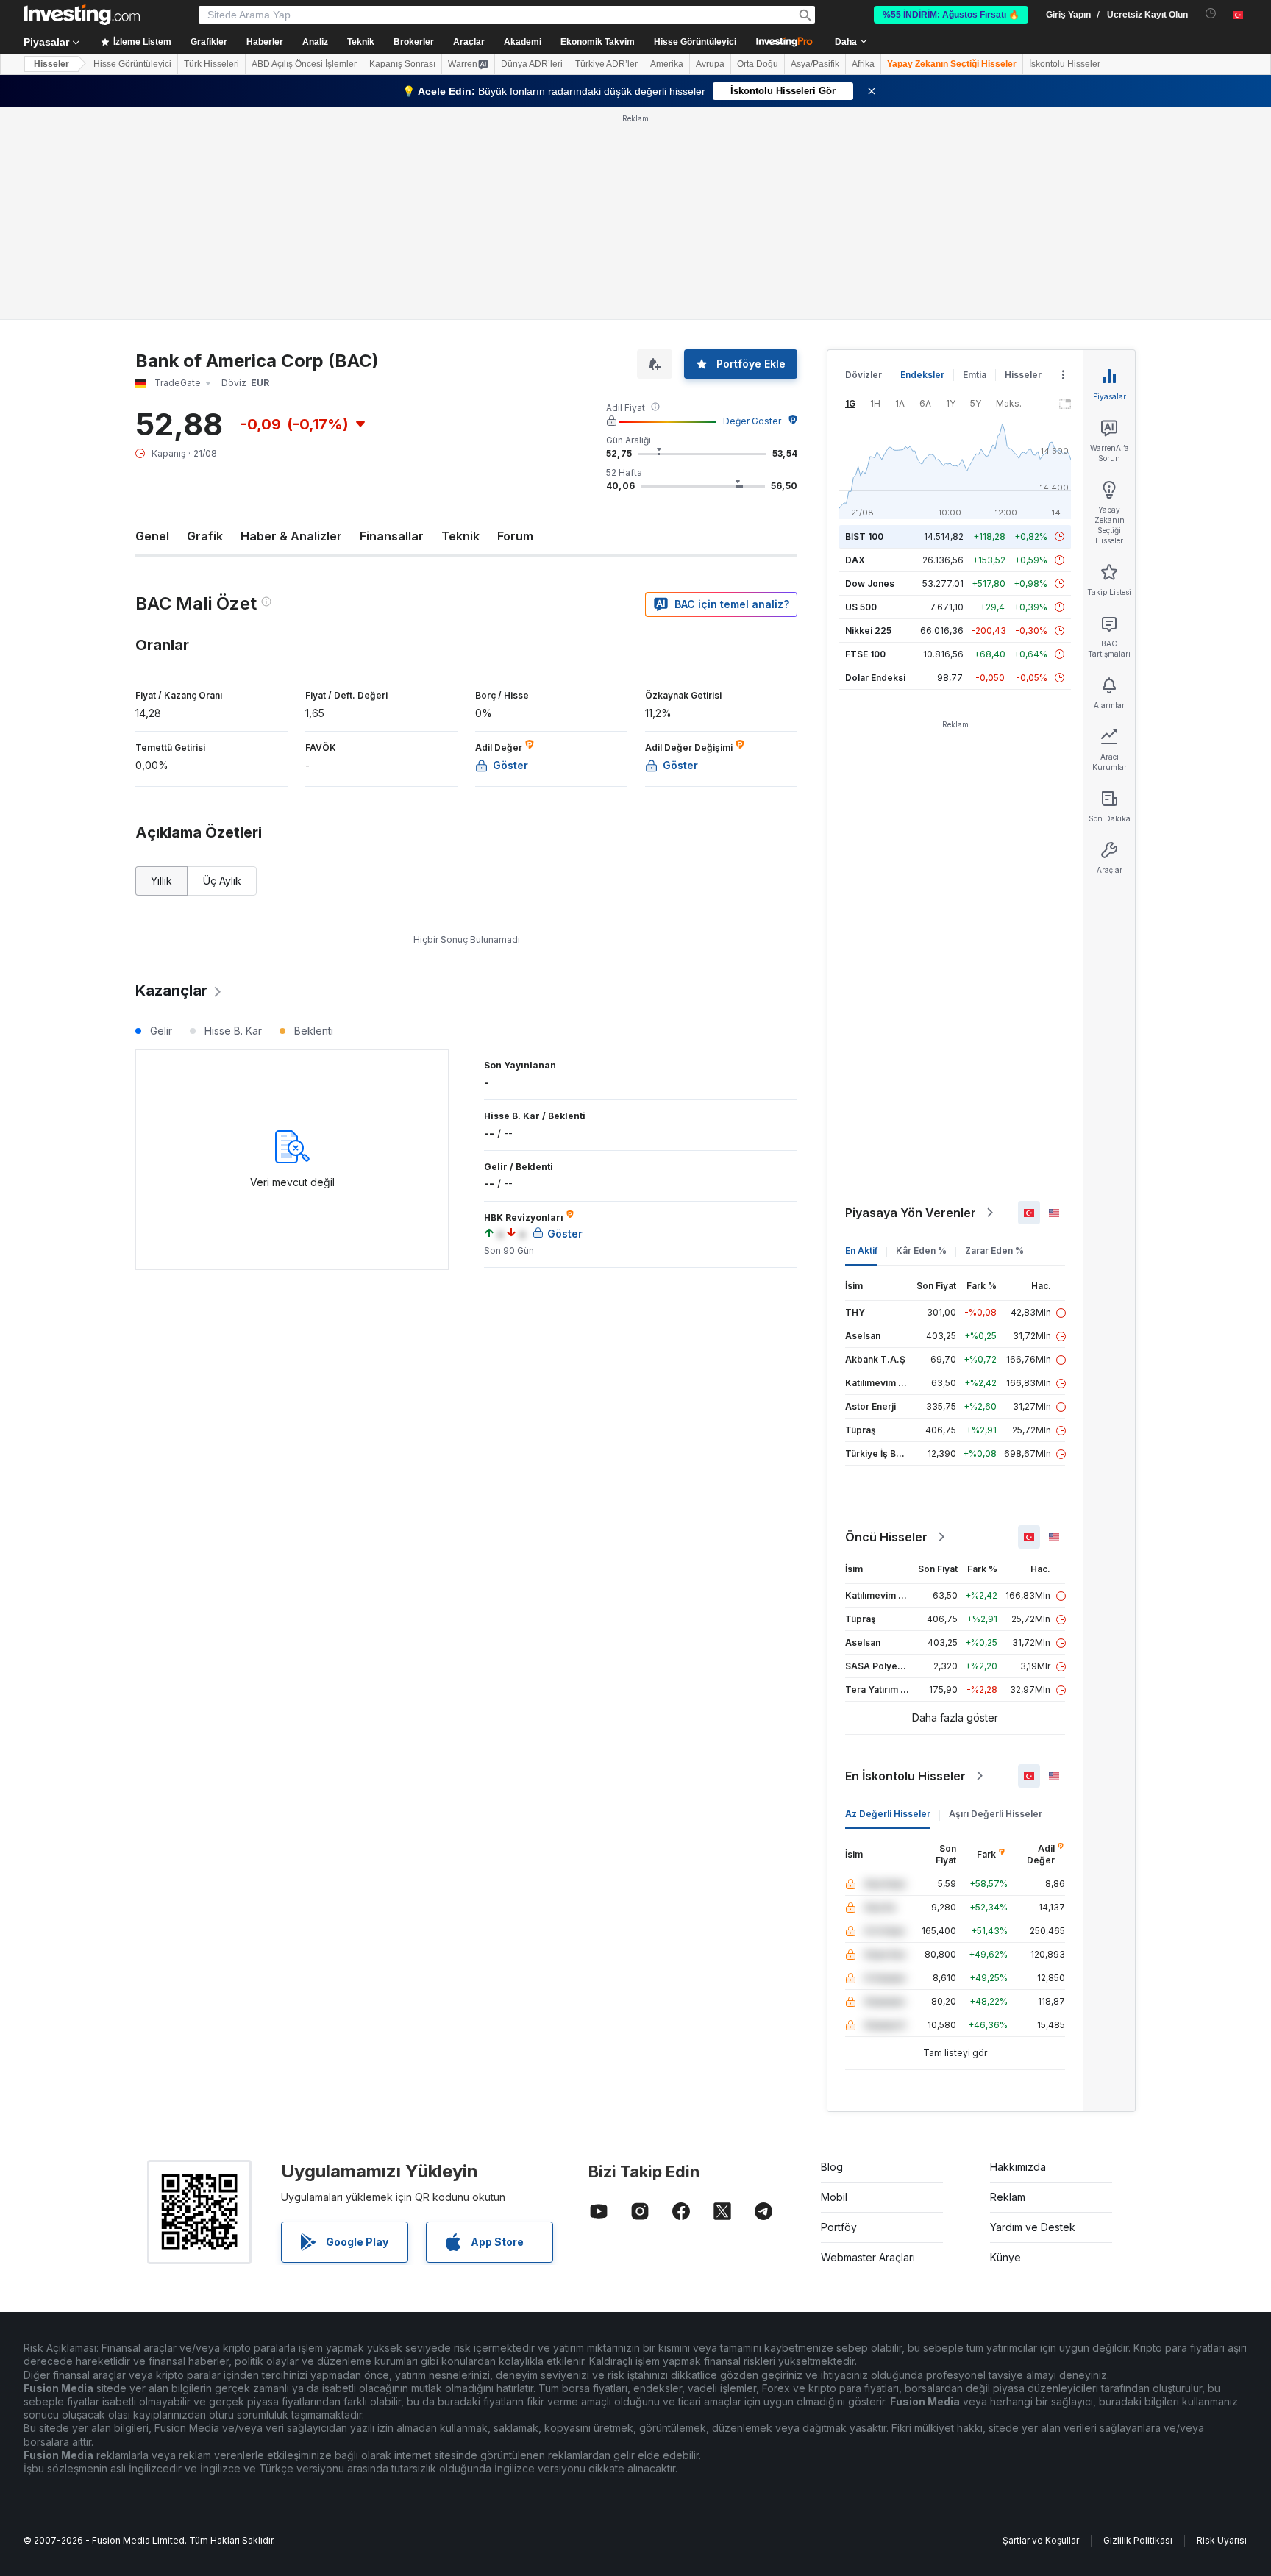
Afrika (863, 64)
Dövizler (864, 375)
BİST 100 (864, 536)
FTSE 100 (865, 654)
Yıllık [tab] (161, 881)
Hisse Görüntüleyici (695, 42)
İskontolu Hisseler (1065, 64)
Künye (1005, 2257)
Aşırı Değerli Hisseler (996, 1814)
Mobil (834, 2197)
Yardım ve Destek (1033, 2227)
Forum (515, 536)
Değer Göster (752, 421)
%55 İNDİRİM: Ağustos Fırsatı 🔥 (951, 15)
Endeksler (922, 375)
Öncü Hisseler (886, 1537)
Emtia (975, 375)
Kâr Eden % (921, 1250)
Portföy (839, 2227)
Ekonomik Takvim (598, 42)
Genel (152, 536)
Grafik (205, 536)
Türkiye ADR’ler (606, 64)
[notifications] (1211, 14)
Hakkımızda (1018, 2167)
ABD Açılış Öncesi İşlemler (304, 64)
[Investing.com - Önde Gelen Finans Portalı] (82, 15)
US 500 (861, 607)
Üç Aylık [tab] (222, 881)
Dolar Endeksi (875, 678)
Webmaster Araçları (868, 2257)
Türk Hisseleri (211, 64)
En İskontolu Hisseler (905, 1776)
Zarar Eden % (994, 1250)
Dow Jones (870, 584)
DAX (855, 560)
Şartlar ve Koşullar (1041, 2540)
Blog (832, 2167)
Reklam (1008, 2197)
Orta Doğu (758, 64)
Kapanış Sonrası (402, 64)
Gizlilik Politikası (1138, 2540)
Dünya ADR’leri (532, 64)
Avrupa (710, 64)
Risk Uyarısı (1222, 2540)
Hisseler (51, 64)
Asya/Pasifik (815, 64)
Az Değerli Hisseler (888, 1814)
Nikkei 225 (868, 631)
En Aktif (861, 1250)
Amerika (667, 64)
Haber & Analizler (291, 536)
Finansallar (392, 536)
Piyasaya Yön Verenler (911, 1213)
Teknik (460, 536)
